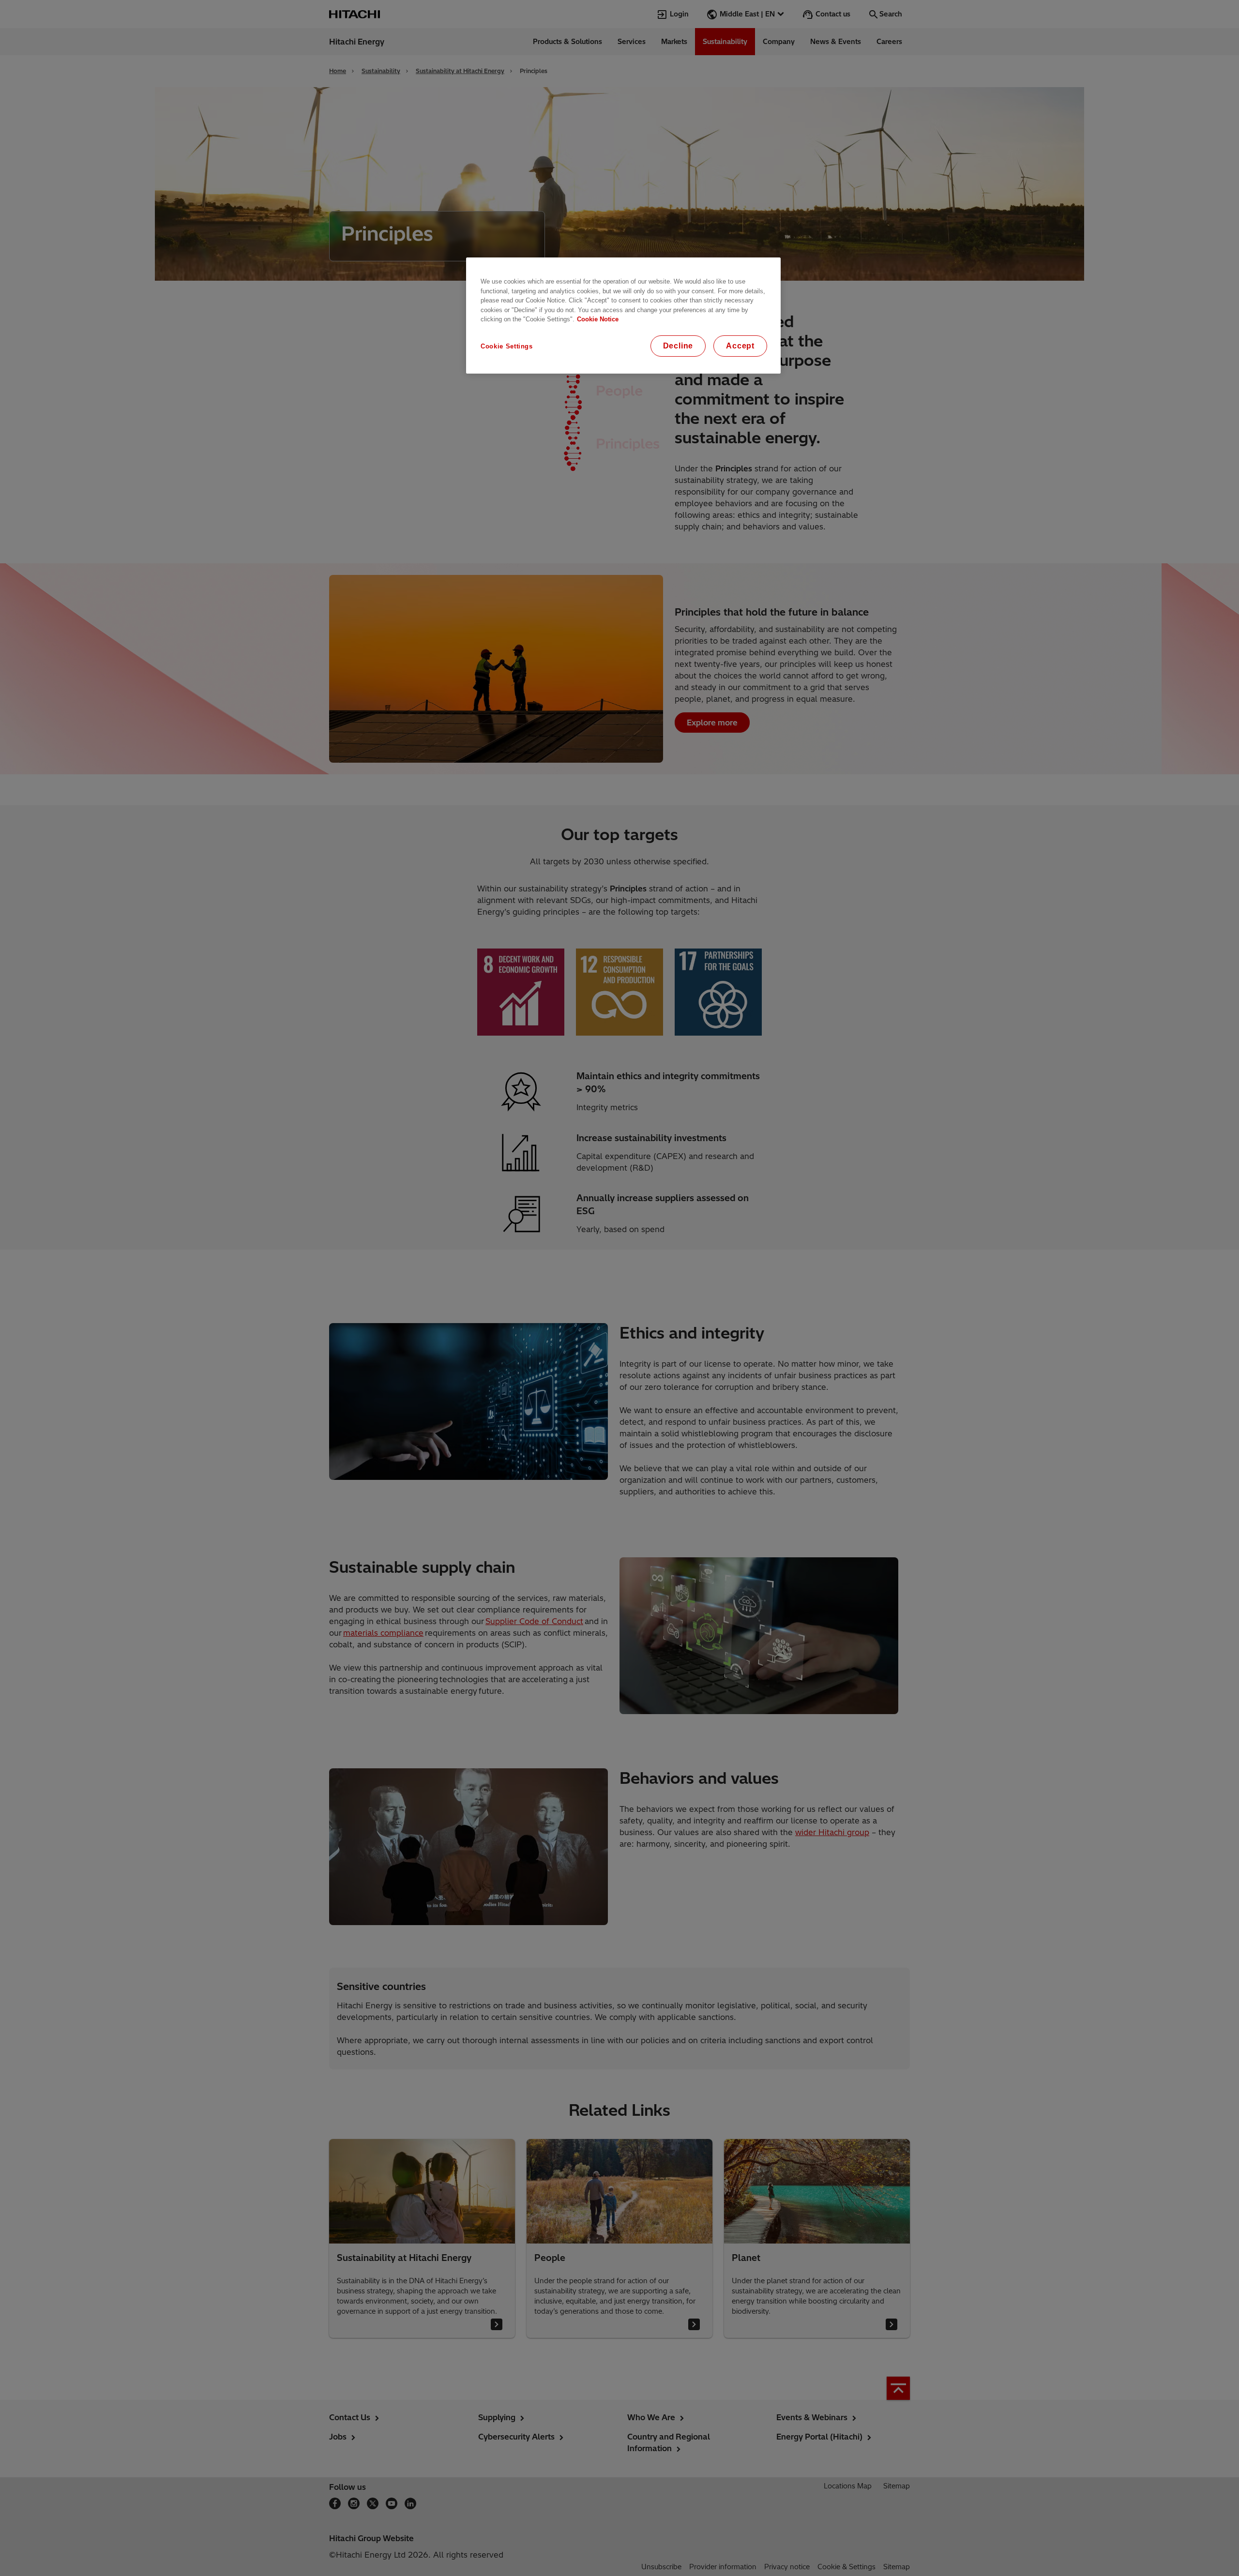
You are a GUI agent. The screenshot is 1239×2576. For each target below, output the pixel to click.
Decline (678, 346)
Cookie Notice (598, 319)
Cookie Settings (507, 346)
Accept (740, 346)
